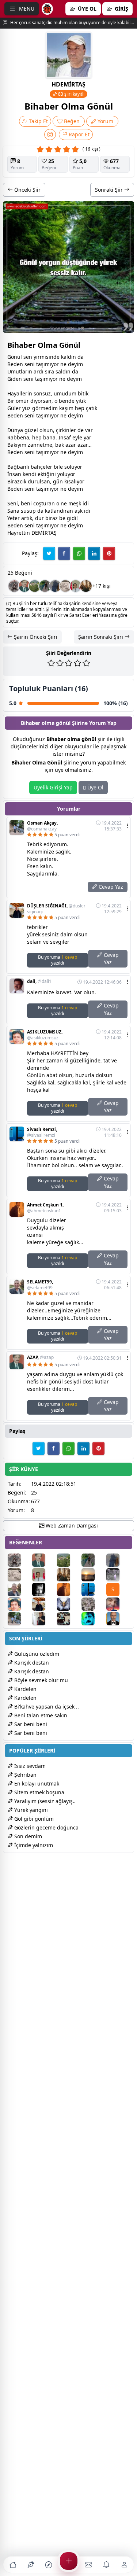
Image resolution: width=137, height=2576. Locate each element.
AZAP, (40, 1357)
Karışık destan (31, 1663)
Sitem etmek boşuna (39, 1792)
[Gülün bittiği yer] (45, 586)
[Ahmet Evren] (93, 1575)
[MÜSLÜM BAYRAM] (68, 1619)
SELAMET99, (40, 1285)
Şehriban (25, 1775)
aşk (79, 511)
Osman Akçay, (42, 826)
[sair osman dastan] (86, 586)
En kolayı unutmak (36, 1783)
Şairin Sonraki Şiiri (101, 637)
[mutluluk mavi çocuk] (93, 1619)
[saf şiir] (76, 586)
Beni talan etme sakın (40, 1715)
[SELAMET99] (19, 1589)
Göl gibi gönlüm (33, 1819)
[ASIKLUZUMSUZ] (19, 1604)
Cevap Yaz (110, 887)
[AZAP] (24, 586)
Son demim (27, 1836)
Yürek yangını (30, 1810)
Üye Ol (95, 787)
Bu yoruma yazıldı (58, 960)
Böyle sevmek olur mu (40, 1680)
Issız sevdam (29, 1766)
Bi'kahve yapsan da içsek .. (46, 1707)
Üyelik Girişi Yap (53, 787)
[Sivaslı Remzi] (93, 1589)
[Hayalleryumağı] (35, 586)
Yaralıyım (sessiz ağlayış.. (44, 1801)
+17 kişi (102, 586)
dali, (39, 981)
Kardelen (25, 1689)
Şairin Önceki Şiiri (35, 637)
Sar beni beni (30, 1724)
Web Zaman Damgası (71, 1525)
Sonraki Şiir (110, 190)
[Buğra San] (118, 1575)
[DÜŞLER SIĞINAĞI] (44, 1604)
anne (37, 445)
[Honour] (55, 586)
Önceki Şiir (27, 190)
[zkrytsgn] (118, 1619)
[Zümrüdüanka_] (14, 586)
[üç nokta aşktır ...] (44, 1589)
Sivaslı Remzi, (42, 1132)
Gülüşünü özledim (36, 1654)
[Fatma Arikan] (44, 1619)
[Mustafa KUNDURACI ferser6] (68, 1604)
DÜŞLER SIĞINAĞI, (57, 909)
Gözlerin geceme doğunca (46, 1827)
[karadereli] (118, 1604)
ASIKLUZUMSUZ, (45, 1035)
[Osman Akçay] (19, 1619)
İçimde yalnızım (33, 1845)
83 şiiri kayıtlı (71, 94)
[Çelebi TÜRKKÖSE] (93, 1604)
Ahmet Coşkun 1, (45, 1208)
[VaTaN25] (65, 586)
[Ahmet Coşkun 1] (68, 1589)
